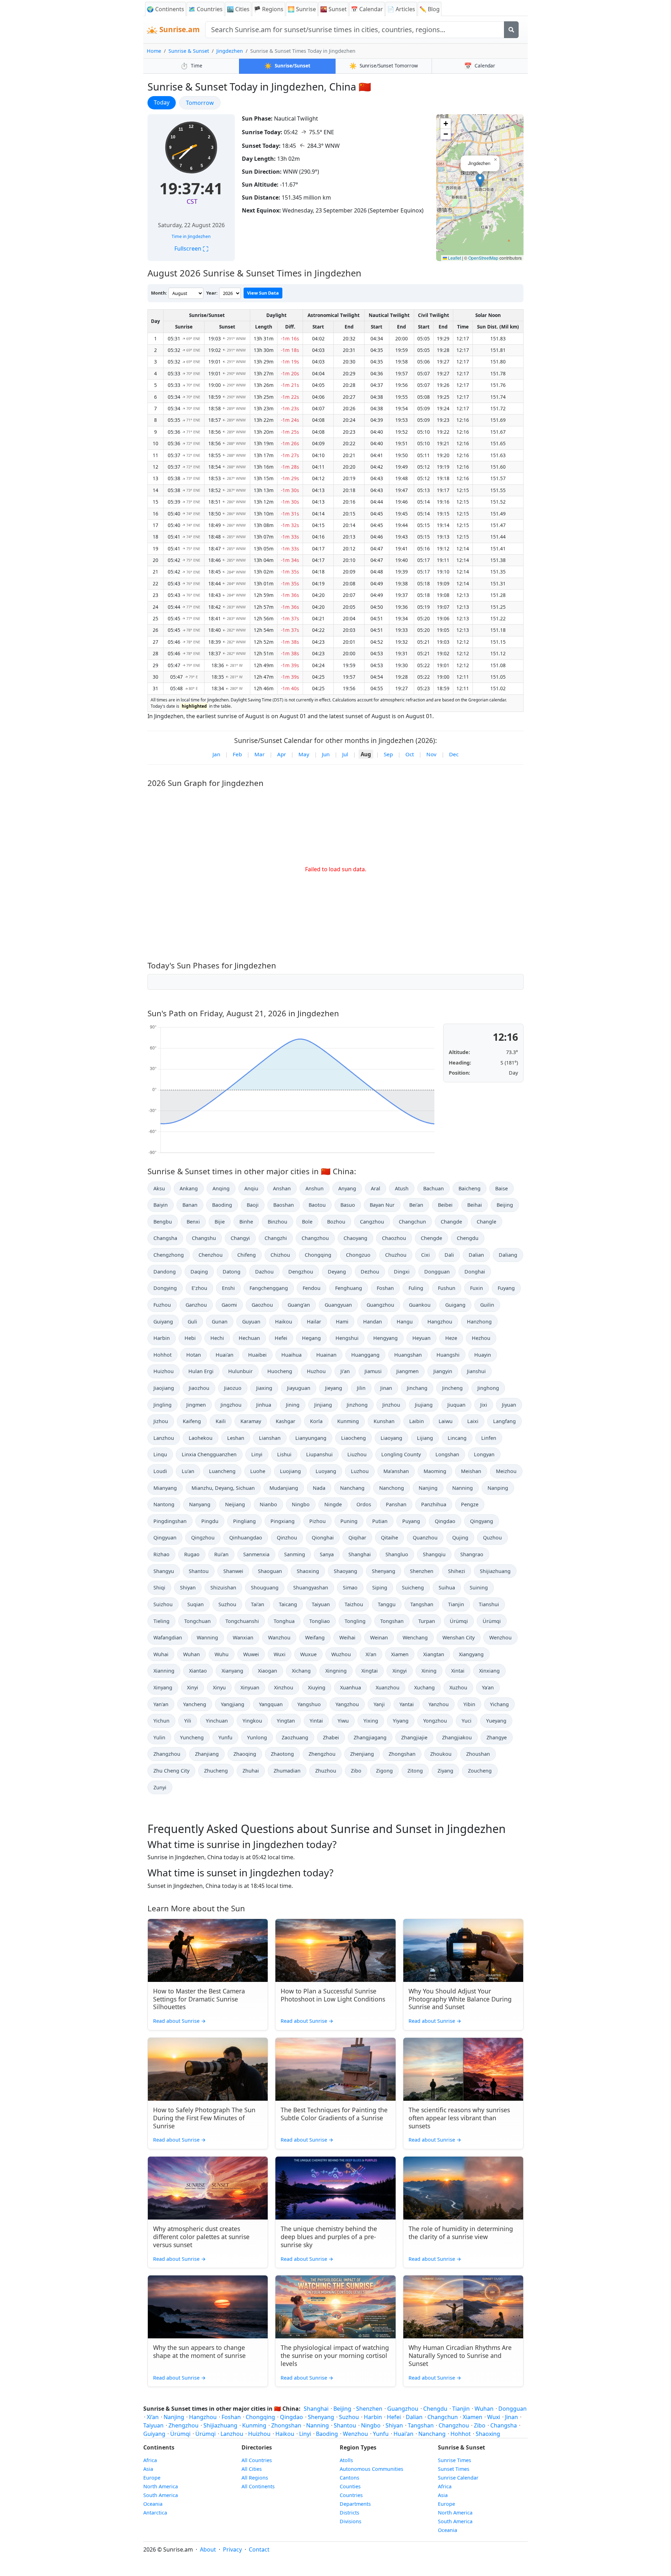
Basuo (348, 1205)
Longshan (447, 1454)
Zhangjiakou (457, 1737)
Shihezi (457, 1571)
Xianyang (232, 1671)
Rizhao (161, 1554)
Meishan (471, 1471)
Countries (351, 2495)
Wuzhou (341, 1654)
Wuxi (280, 1654)
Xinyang (163, 1687)
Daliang (508, 1255)
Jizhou (161, 1421)
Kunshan (384, 1421)
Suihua (447, 1588)
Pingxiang (283, 1521)
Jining (293, 1405)
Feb (237, 754)
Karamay (251, 1421)
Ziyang (445, 1771)
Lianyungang (311, 1438)
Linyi (257, 1454)
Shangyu (164, 1571)
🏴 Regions (269, 9)
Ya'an (488, 1687)
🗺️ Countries (205, 9)
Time (191, 66)
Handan (373, 1322)
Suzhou (227, 1604)
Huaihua (291, 1355)
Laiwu (446, 1421)
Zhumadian (287, 1771)
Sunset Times (454, 2469)
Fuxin (477, 1288)
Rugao (192, 1554)
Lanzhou (164, 1438)
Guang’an (299, 1305)
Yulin (159, 1737)
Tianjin (456, 1604)
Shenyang (384, 1571)
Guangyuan (338, 1305)
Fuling (416, 1288)
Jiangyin (443, 1371)
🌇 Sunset (333, 9)
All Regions (255, 2478)
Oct (410, 754)
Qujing (460, 1538)
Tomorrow (203, 103)
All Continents (258, 2486)
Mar (259, 754)
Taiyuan (321, 1604)
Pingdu (210, 1521)
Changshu (204, 1238)
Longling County (401, 1454)
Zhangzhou (167, 1754)
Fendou (312, 1288)
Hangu (405, 1322)
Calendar (480, 66)
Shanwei (233, 1571)
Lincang (457, 1438)
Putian (380, 1521)
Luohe (258, 1471)
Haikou (284, 1322)
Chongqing (318, 1255)
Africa (150, 2460)
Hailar (314, 1322)
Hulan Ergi (201, 1371)
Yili (188, 1721)
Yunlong (257, 1737)
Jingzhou (231, 1405)
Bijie (220, 1222)
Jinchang (417, 1388)
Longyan (484, 1454)
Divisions (351, 2521)
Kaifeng (192, 1421)
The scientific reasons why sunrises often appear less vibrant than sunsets (459, 2118)
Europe (152, 2478)
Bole (307, 1222)
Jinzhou (391, 1405)
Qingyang (482, 1521)
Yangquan (271, 1704)
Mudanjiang (284, 1488)
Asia (148, 2469)
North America (161, 2486)
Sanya (327, 1554)
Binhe (246, 1222)
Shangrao (472, 1554)
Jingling (163, 1405)
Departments (355, 2504)
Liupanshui (319, 1454)
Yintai (316, 1721)
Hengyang (385, 1338)
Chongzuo (358, 1255)
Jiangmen (407, 1371)
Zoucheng (480, 1771)
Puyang (411, 1521)
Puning (349, 1521)
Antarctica (155, 2513)
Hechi (217, 1338)
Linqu (160, 1454)
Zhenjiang (362, 1754)
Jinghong (488, 1388)
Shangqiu (434, 1554)
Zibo (356, 1771)
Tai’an (258, 1604)
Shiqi (159, 1588)
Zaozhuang (295, 1737)
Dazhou (264, 1272)
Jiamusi (373, 1371)
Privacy (232, 2549)
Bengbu (163, 1222)
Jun (326, 754)
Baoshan (284, 1205)
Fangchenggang (269, 1288)
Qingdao (445, 1521)
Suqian (196, 1604)
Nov (431, 754)
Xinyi (193, 1687)
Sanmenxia (256, 1554)
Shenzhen (422, 1571)
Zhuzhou (326, 1771)
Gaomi (229, 1305)
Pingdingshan (170, 1521)
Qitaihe (389, 1538)
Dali (449, 1255)
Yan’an (161, 1704)
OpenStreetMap (483, 258)
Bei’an (416, 1205)
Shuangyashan (311, 1588)
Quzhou (492, 1538)
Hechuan (249, 1338)
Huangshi (448, 1355)
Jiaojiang (164, 1388)
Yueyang (496, 1721)
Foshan (385, 1288)
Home (154, 51)
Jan (216, 754)
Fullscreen (191, 248)
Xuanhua (351, 1687)
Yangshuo (309, 1704)
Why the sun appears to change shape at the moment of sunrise (199, 2351)
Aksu (159, 1188)
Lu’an (188, 1471)
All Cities (252, 2469)
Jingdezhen (230, 51)
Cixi (425, 1255)
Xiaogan (268, 1671)
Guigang (455, 1305)
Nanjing (428, 1488)
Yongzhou (435, 1721)
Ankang (189, 1188)
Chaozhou (394, 1238)
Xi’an (371, 1654)
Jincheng (452, 1388)
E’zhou (199, 1288)
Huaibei (257, 1355)
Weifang (315, 1637)
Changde (451, 1222)
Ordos (364, 1504)
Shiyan (188, 1588)
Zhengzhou (322, 1754)
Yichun (161, 1721)
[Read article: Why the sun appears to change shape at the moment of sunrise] (208, 2307)
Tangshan (422, 1604)
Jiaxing (264, 1388)
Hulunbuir (240, 1371)
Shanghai (360, 1554)
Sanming (295, 1554)
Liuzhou (357, 1454)
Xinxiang (489, 1671)
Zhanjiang (207, 1754)
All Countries (257, 2460)
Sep (388, 754)
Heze (451, 1338)
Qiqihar (357, 1538)
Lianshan (270, 1438)
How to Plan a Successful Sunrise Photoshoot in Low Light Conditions (333, 1995)
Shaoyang (345, 1571)
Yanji (379, 1704)
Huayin (483, 1355)
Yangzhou (347, 1704)
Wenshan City (459, 1637)
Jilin (361, 1388)
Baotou (317, 1205)
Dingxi (402, 1272)
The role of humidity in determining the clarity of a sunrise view (461, 2233)
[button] (480, 181)
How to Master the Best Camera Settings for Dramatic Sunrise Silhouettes (199, 1999)
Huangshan (408, 1355)
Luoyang (326, 1471)
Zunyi (160, 1787)
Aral (376, 1188)
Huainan (326, 1355)
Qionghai (323, 1538)
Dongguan (437, 1272)
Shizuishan (223, 1588)
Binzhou (277, 1222)
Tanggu (387, 1604)
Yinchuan (217, 1721)
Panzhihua (434, 1504)
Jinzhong (357, 1405)
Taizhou (354, 1604)
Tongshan (392, 1621)
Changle (486, 1222)
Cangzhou (372, 1222)
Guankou (420, 1305)
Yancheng (195, 1704)
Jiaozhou (199, 1388)
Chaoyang (355, 1238)
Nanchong (392, 1488)
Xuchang (424, 1687)
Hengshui (347, 1338)
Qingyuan (165, 1538)
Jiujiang (424, 1405)
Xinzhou (284, 1687)
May (304, 754)
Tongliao (320, 1621)
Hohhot (163, 1355)
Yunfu (225, 1737)
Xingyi (400, 1671)
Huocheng (280, 1371)
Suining (479, 1588)
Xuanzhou (388, 1687)
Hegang (311, 1338)
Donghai (475, 1272)
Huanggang (365, 1355)
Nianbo (268, 1504)
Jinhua (264, 1405)
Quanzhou (425, 1538)
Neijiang (235, 1504)
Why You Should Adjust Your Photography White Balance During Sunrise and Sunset (460, 1999)
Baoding (222, 1205)
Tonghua (284, 1621)
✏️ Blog (430, 9)
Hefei (281, 1338)
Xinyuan (250, 1687)
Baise (502, 1188)
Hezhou (481, 1338)
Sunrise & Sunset (189, 51)
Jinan (386, 1388)
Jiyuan (509, 1405)
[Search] (511, 30)
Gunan (220, 1322)
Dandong (165, 1272)
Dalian (476, 1255)
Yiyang (401, 1721)
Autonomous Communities (371, 2469)
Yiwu (343, 1721)
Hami (342, 1322)
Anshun (315, 1188)
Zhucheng (216, 1771)
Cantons (349, 2478)
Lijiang (425, 1438)
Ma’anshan (396, 1471)
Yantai (407, 1704)
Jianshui (476, 1371)
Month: (159, 293)
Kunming (348, 1421)
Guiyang (163, 1322)
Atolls (346, 2460)
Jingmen (196, 1405)
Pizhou (318, 1521)
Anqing (221, 1188)
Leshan (236, 1438)
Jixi (484, 1405)
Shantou (199, 1571)
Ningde (333, 1504)
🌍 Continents (165, 9)
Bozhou (336, 1222)
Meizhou (506, 1471)
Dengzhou (301, 1272)
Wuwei (251, 1654)
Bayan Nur (382, 1205)
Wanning (207, 1637)
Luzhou (360, 1471)
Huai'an (225, 1355)
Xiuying (317, 1687)
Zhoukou (441, 1754)
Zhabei (331, 1737)
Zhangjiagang (370, 1737)
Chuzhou (396, 1255)
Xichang (301, 1671)
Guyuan (251, 1322)
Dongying (165, 1288)
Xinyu (219, 1687)
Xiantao (198, 1671)
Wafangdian (168, 1637)
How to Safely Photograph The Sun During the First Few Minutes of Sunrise (204, 2118)
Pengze (470, 1504)
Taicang (288, 1604)
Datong (232, 1272)
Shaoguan (270, 1571)
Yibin (469, 1704)
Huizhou (164, 1371)
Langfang (504, 1421)
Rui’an (221, 1554)
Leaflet (454, 258)
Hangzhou (440, 1322)
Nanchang (352, 1488)
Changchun (412, 1222)
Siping (380, 1588)
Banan (190, 1205)
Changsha (165, 1238)
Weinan (379, 1637)
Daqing (199, 1272)
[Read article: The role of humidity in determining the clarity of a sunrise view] (463, 2188)
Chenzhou (211, 1255)
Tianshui (489, 1604)
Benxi (193, 1222)
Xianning (164, 1671)
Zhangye (497, 1737)
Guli (192, 1322)
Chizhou (280, 1255)
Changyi (240, 1238)
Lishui (284, 1454)
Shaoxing (308, 1571)
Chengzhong (169, 1255)
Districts (349, 2513)
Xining (429, 1671)
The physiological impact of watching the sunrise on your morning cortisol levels (335, 2355)
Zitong (415, 1771)
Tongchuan (197, 1621)
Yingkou (252, 1721)
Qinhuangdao (246, 1538)
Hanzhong (479, 1322)
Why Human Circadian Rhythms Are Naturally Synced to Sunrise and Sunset (460, 2355)
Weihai (347, 1637)
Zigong (384, 1771)
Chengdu (468, 1238)
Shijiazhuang (495, 1571)
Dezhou (370, 1272)
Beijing (505, 1205)
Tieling (161, 1621)
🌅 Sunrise (302, 9)
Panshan (396, 1504)
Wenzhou (500, 1637)
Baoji (253, 1205)
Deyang (337, 1272)
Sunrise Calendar (458, 2478)
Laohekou (201, 1438)
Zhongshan (402, 1754)
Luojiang (290, 1471)
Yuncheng (192, 1737)
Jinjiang (323, 1405)
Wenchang (415, 1637)
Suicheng (413, 1588)
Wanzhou (279, 1637)
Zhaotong (282, 1754)
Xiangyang (471, 1654)
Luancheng (222, 1471)
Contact (259, 2549)
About (208, 2549)
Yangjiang (233, 1704)
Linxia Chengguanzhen (209, 1454)
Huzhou (316, 1371)
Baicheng (470, 1188)
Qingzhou (203, 1538)
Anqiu (251, 1188)
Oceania (153, 2504)
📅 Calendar (367, 9)
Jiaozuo (233, 1388)
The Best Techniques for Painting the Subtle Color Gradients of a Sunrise (334, 2114)
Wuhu (222, 1654)
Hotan (194, 1355)
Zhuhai (251, 1771)
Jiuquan (456, 1405)
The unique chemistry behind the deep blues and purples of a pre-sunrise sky (329, 2237)
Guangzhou (380, 1305)
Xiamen (400, 1654)
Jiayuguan (299, 1388)
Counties (350, 2486)
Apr (282, 754)
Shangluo (397, 1554)
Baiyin (161, 1205)
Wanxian (243, 1637)
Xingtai (370, 1671)
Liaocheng (353, 1438)
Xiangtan (434, 1654)
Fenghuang (349, 1288)
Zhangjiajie (414, 1737)
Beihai (475, 1205)
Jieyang (334, 1388)
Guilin (487, 1305)
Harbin (162, 1338)
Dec (454, 754)
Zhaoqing (245, 1754)
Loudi (160, 1471)
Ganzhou (196, 1305)
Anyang (347, 1188)
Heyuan (421, 1338)
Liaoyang (391, 1438)
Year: (212, 293)
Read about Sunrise (179, 2021)
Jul (345, 754)
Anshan (282, 1188)
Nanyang (200, 1504)
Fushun (447, 1288)
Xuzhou (458, 1687)
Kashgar (286, 1421)
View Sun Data (263, 293)
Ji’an (345, 1371)
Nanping (498, 1488)
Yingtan (286, 1721)
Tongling (355, 1621)
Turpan (427, 1621)
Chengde (431, 1238)
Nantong (164, 1504)
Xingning (336, 1671)
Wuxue (308, 1654)
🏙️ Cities (238, 9)
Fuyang (506, 1288)
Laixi (473, 1421)
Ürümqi (459, 1621)
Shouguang (265, 1588)
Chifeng (247, 1255)
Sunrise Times (454, 2460)
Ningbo (301, 1504)
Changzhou (315, 1238)
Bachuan (434, 1188)
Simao (350, 1588)
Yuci (467, 1721)
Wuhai (161, 1654)
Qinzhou (287, 1538)
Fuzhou (162, 1305)
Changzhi (276, 1238)
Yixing (371, 1721)
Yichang (499, 1704)
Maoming (435, 1471)
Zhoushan (478, 1754)
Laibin (417, 1421)
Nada (319, 1488)
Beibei (445, 1205)
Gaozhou (262, 1305)
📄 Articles (401, 9)
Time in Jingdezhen (191, 236)
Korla (316, 1421)
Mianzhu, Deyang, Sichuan (223, 1488)
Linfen (489, 1438)
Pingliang (244, 1521)
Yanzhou (439, 1704)
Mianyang (165, 1488)
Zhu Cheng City (171, 1771)
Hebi (190, 1338)
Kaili (221, 1421)
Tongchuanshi (242, 1621)
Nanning (463, 1488)
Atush (402, 1188)
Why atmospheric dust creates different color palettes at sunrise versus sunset (201, 2237)
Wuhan (192, 1654)
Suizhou (163, 1604)
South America (161, 2495)
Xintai (458, 1671)
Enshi (228, 1288)
